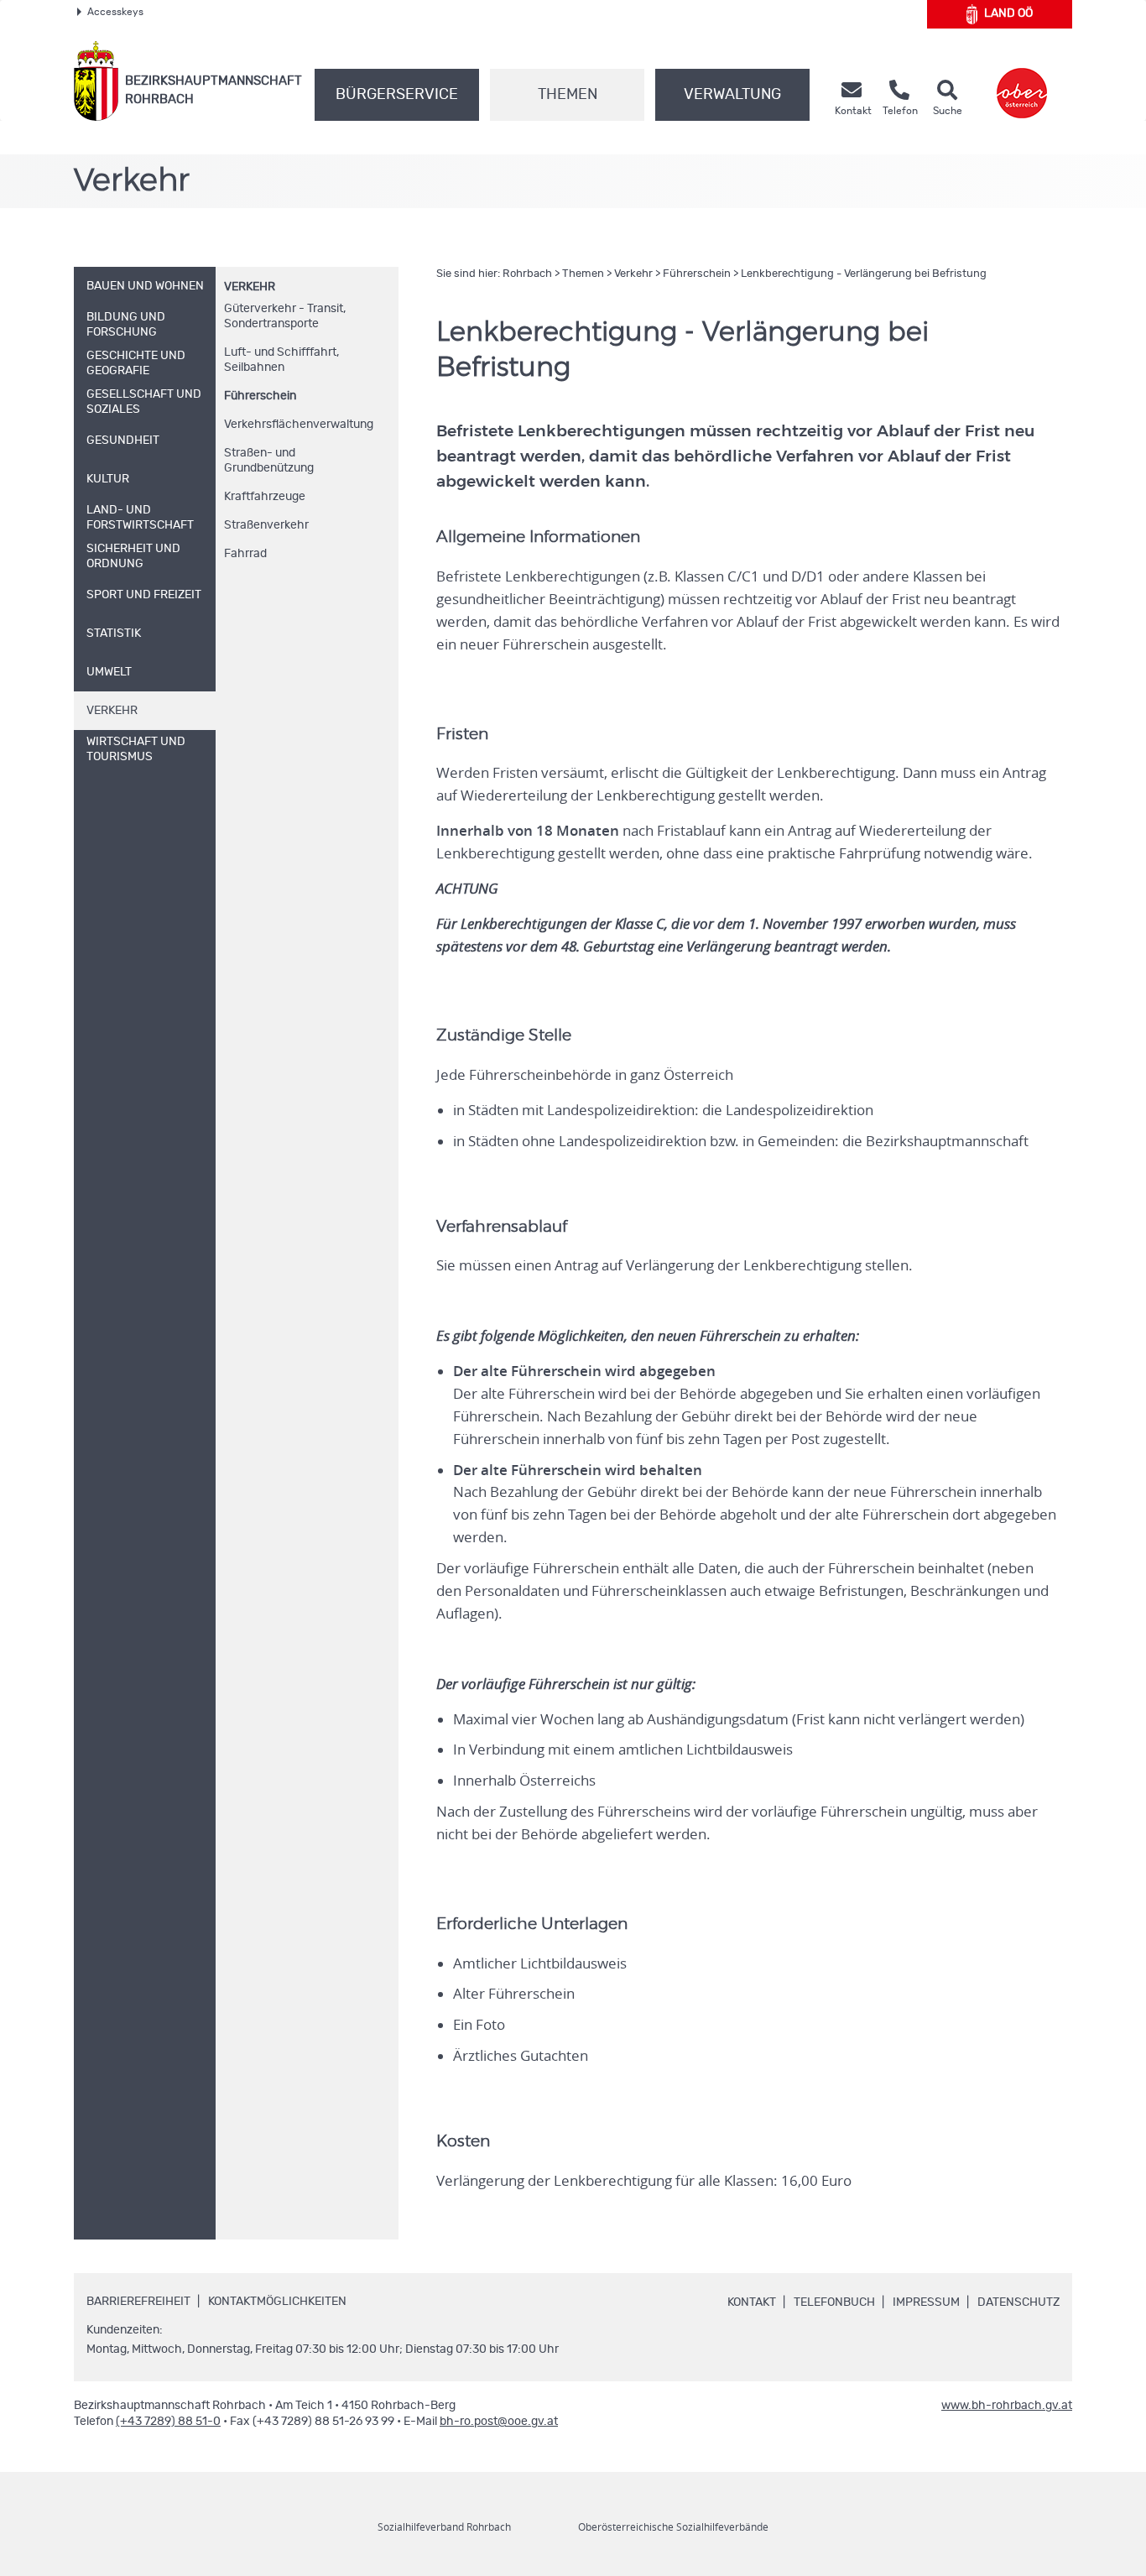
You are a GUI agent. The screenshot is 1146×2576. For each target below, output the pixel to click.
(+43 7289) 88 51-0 (168, 2422)
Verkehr (250, 287)
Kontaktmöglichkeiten (277, 2302)
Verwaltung (732, 95)
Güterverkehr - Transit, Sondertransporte (285, 316)
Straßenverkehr (266, 525)
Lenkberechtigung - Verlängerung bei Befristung (864, 274)
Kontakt (752, 2302)
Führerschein (260, 396)
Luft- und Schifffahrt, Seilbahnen (281, 360)
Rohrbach (527, 274)
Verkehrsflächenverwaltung (299, 425)
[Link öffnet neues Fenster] (1022, 81)
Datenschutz (1018, 2302)
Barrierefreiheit (138, 2302)
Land (1008, 13)
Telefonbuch (834, 2302)
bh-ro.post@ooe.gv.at (499, 2422)
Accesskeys (115, 12)
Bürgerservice (397, 95)
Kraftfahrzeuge (265, 497)
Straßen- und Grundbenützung (269, 461)
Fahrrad (245, 554)
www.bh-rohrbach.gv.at (1007, 2406)
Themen (568, 95)
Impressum (926, 2302)
